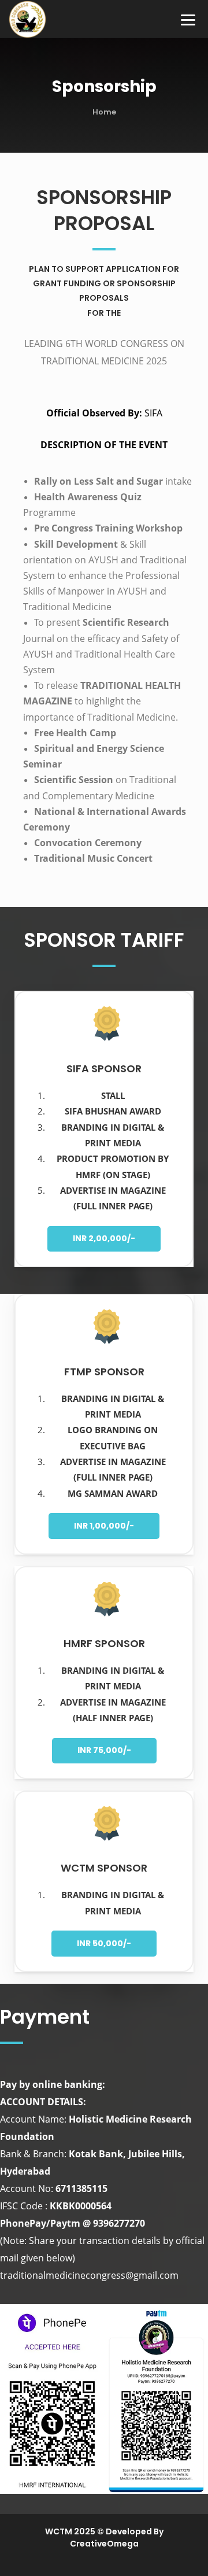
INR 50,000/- (104, 1943)
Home (104, 112)
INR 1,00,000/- (104, 1526)
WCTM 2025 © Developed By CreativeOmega (104, 2538)
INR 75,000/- (104, 1750)
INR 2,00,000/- (104, 1238)
